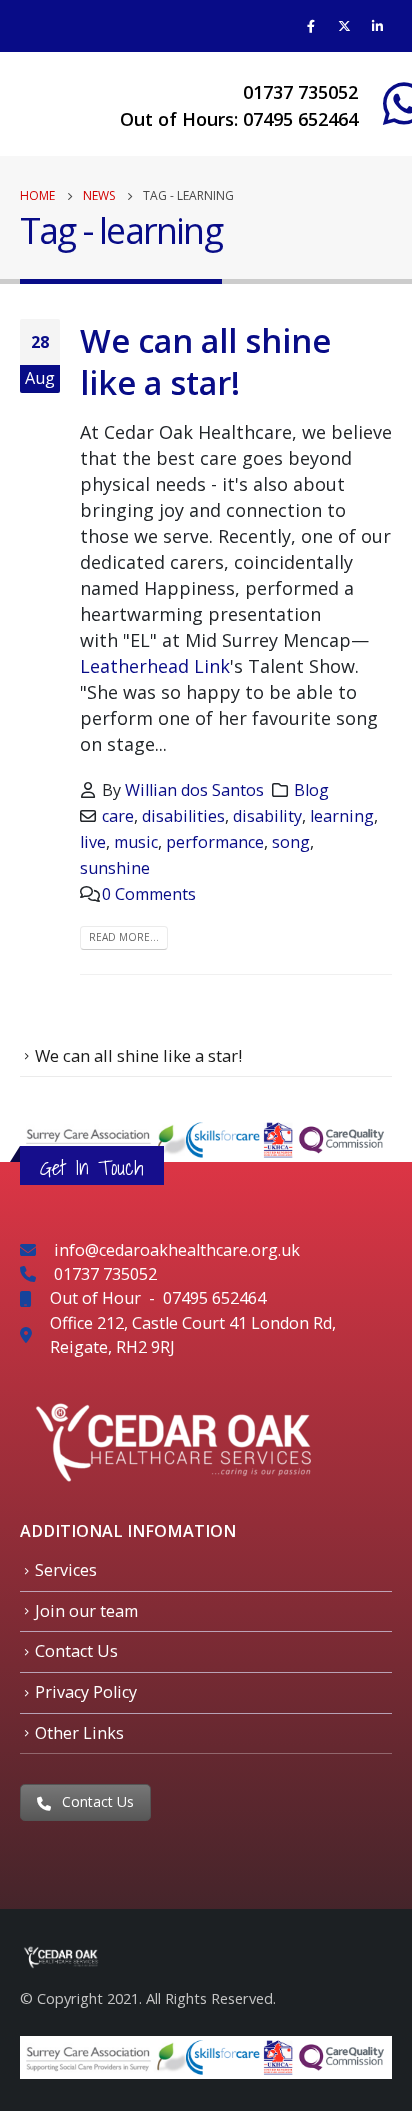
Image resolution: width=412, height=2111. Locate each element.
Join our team (86, 1611)
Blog (311, 790)
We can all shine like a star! (205, 361)
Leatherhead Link (155, 666)
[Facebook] (311, 26)
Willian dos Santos (194, 790)
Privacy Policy (86, 1692)
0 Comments (149, 894)
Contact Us (76, 1651)
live (93, 842)
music (136, 842)
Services (66, 1570)
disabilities (183, 816)
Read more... (124, 937)
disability (267, 816)
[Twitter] (344, 26)
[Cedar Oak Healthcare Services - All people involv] (70, 103)
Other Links (79, 1733)
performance (215, 842)
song (291, 842)
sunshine (115, 868)
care (118, 816)
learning (342, 816)
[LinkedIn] (377, 26)
